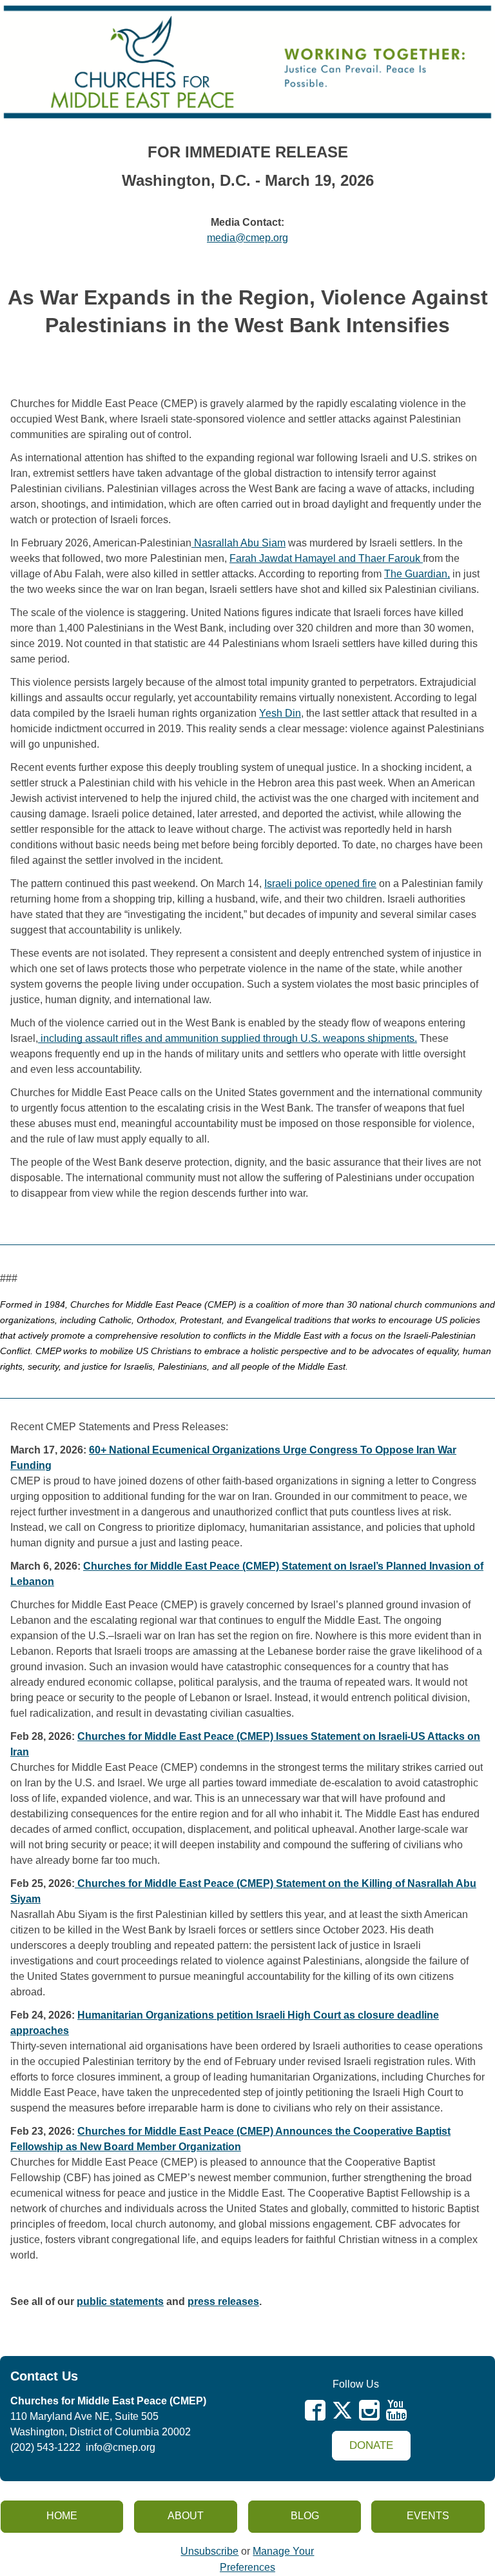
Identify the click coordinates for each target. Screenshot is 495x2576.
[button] (371, 2446)
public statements (120, 2301)
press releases (223, 2301)
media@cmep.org (247, 238)
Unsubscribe (209, 2551)
